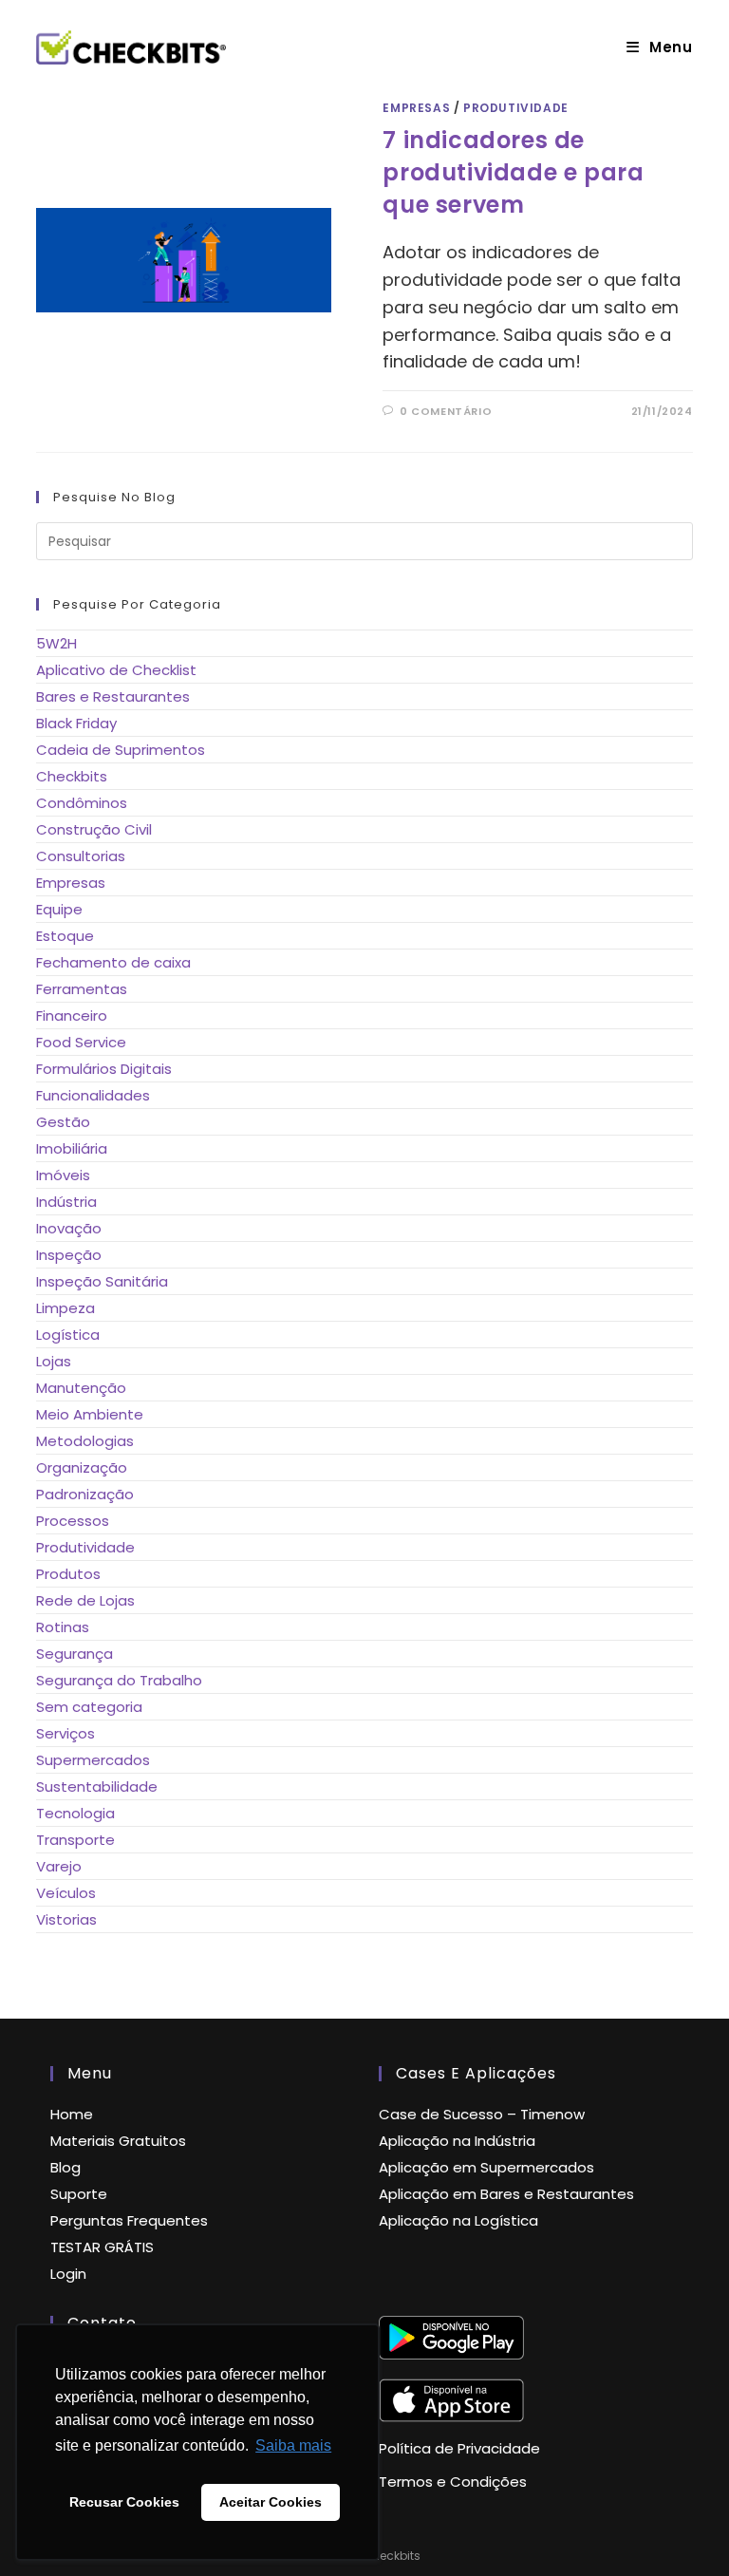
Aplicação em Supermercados (486, 2167)
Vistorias (66, 1919)
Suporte (79, 2194)
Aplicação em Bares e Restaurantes (506, 2194)
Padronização (85, 1494)
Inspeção (69, 1255)
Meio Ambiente (90, 1414)
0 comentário (446, 411)
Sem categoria (89, 1707)
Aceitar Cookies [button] (271, 2502)
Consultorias (81, 856)
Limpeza (65, 1308)
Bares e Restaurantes (113, 696)
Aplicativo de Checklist (116, 670)
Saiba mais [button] (293, 2445)
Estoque (65, 936)
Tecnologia (75, 1813)
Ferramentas (82, 989)
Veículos (66, 1893)
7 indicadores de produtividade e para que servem (513, 172)
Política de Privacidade (459, 2448)
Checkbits (72, 776)
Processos (73, 1521)
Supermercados (93, 1760)
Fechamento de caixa (113, 962)
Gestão (63, 1122)
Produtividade (516, 108)
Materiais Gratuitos (118, 2141)
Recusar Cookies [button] (124, 2502)
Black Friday (76, 723)
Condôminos (82, 803)
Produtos (68, 1574)
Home (72, 2114)
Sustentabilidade (97, 1786)
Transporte (75, 1840)
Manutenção (81, 1388)
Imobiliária (72, 1148)
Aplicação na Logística (458, 2220)
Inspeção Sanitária (102, 1281)
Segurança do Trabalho (119, 1680)
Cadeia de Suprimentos (121, 750)
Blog (65, 2167)
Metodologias (85, 1441)
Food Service (81, 1042)
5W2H (56, 643)
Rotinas (63, 1627)
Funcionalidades (93, 1095)
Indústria (66, 1202)
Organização (82, 1467)
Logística (68, 1335)
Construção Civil (94, 829)
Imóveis (63, 1175)
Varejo (59, 1866)
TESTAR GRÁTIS (102, 2247)
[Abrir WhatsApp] (684, 2530)
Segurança (75, 1654)
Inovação (69, 1228)
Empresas (416, 108)
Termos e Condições (453, 2482)
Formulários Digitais (104, 1069)
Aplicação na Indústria (457, 2141)
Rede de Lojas (85, 1600)
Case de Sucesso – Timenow (482, 2114)
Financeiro (72, 1015)
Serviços (65, 1733)
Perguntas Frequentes (129, 2220)
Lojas (54, 1361)
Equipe (59, 909)
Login (68, 2274)
